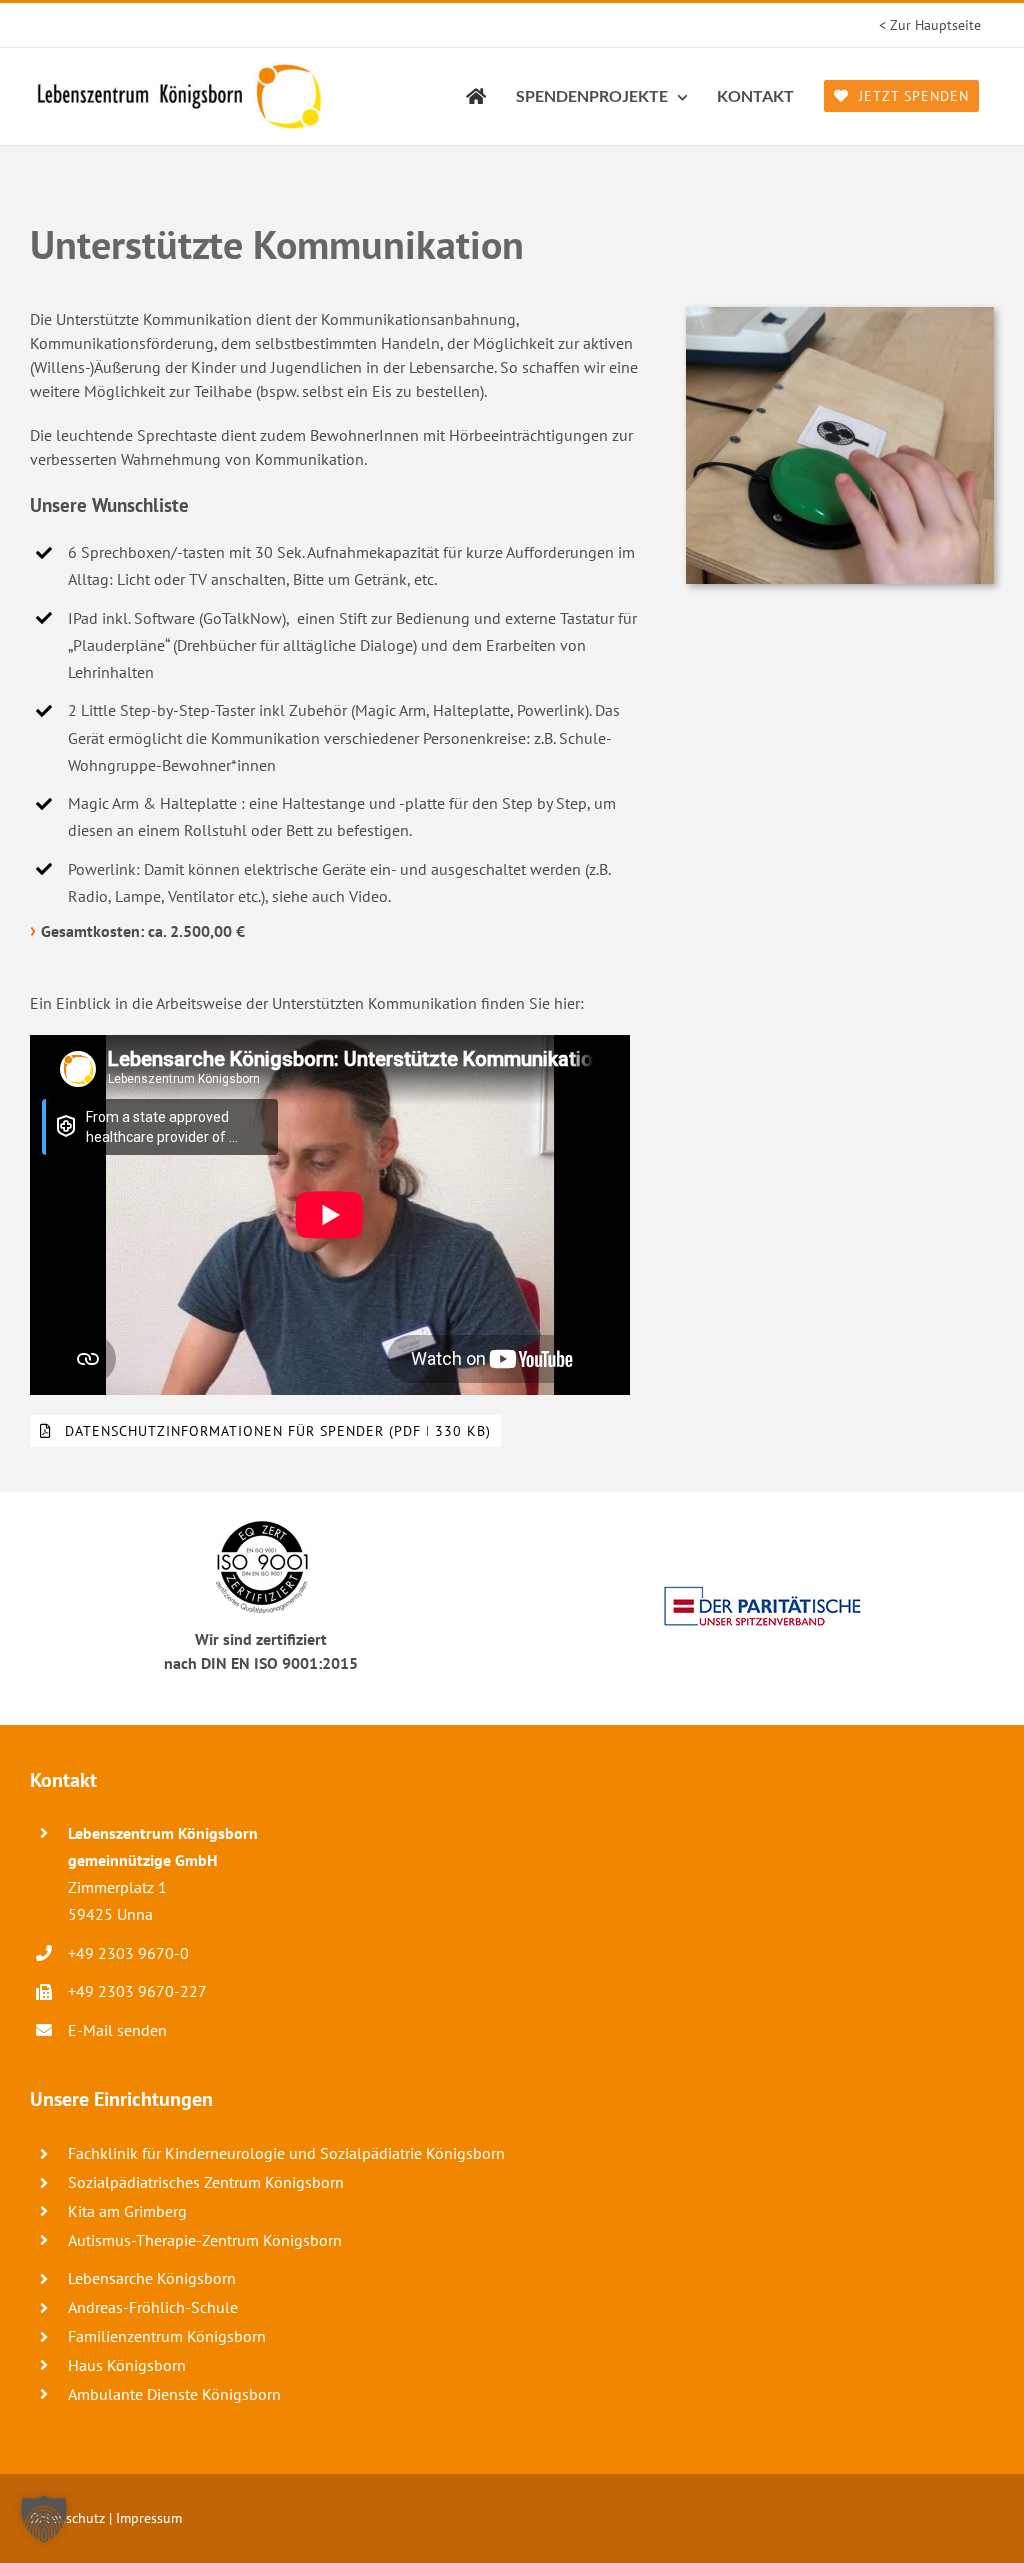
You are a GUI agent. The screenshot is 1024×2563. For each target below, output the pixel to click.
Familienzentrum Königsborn (167, 2336)
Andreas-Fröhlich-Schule (153, 2307)
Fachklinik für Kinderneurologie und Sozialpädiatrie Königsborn (286, 2153)
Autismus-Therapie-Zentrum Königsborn (205, 2240)
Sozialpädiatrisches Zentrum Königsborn (206, 2182)
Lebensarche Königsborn (152, 2278)
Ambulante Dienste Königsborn (174, 2394)
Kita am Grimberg (127, 2211)
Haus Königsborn (127, 2365)
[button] (44, 2519)
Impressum (149, 2518)
